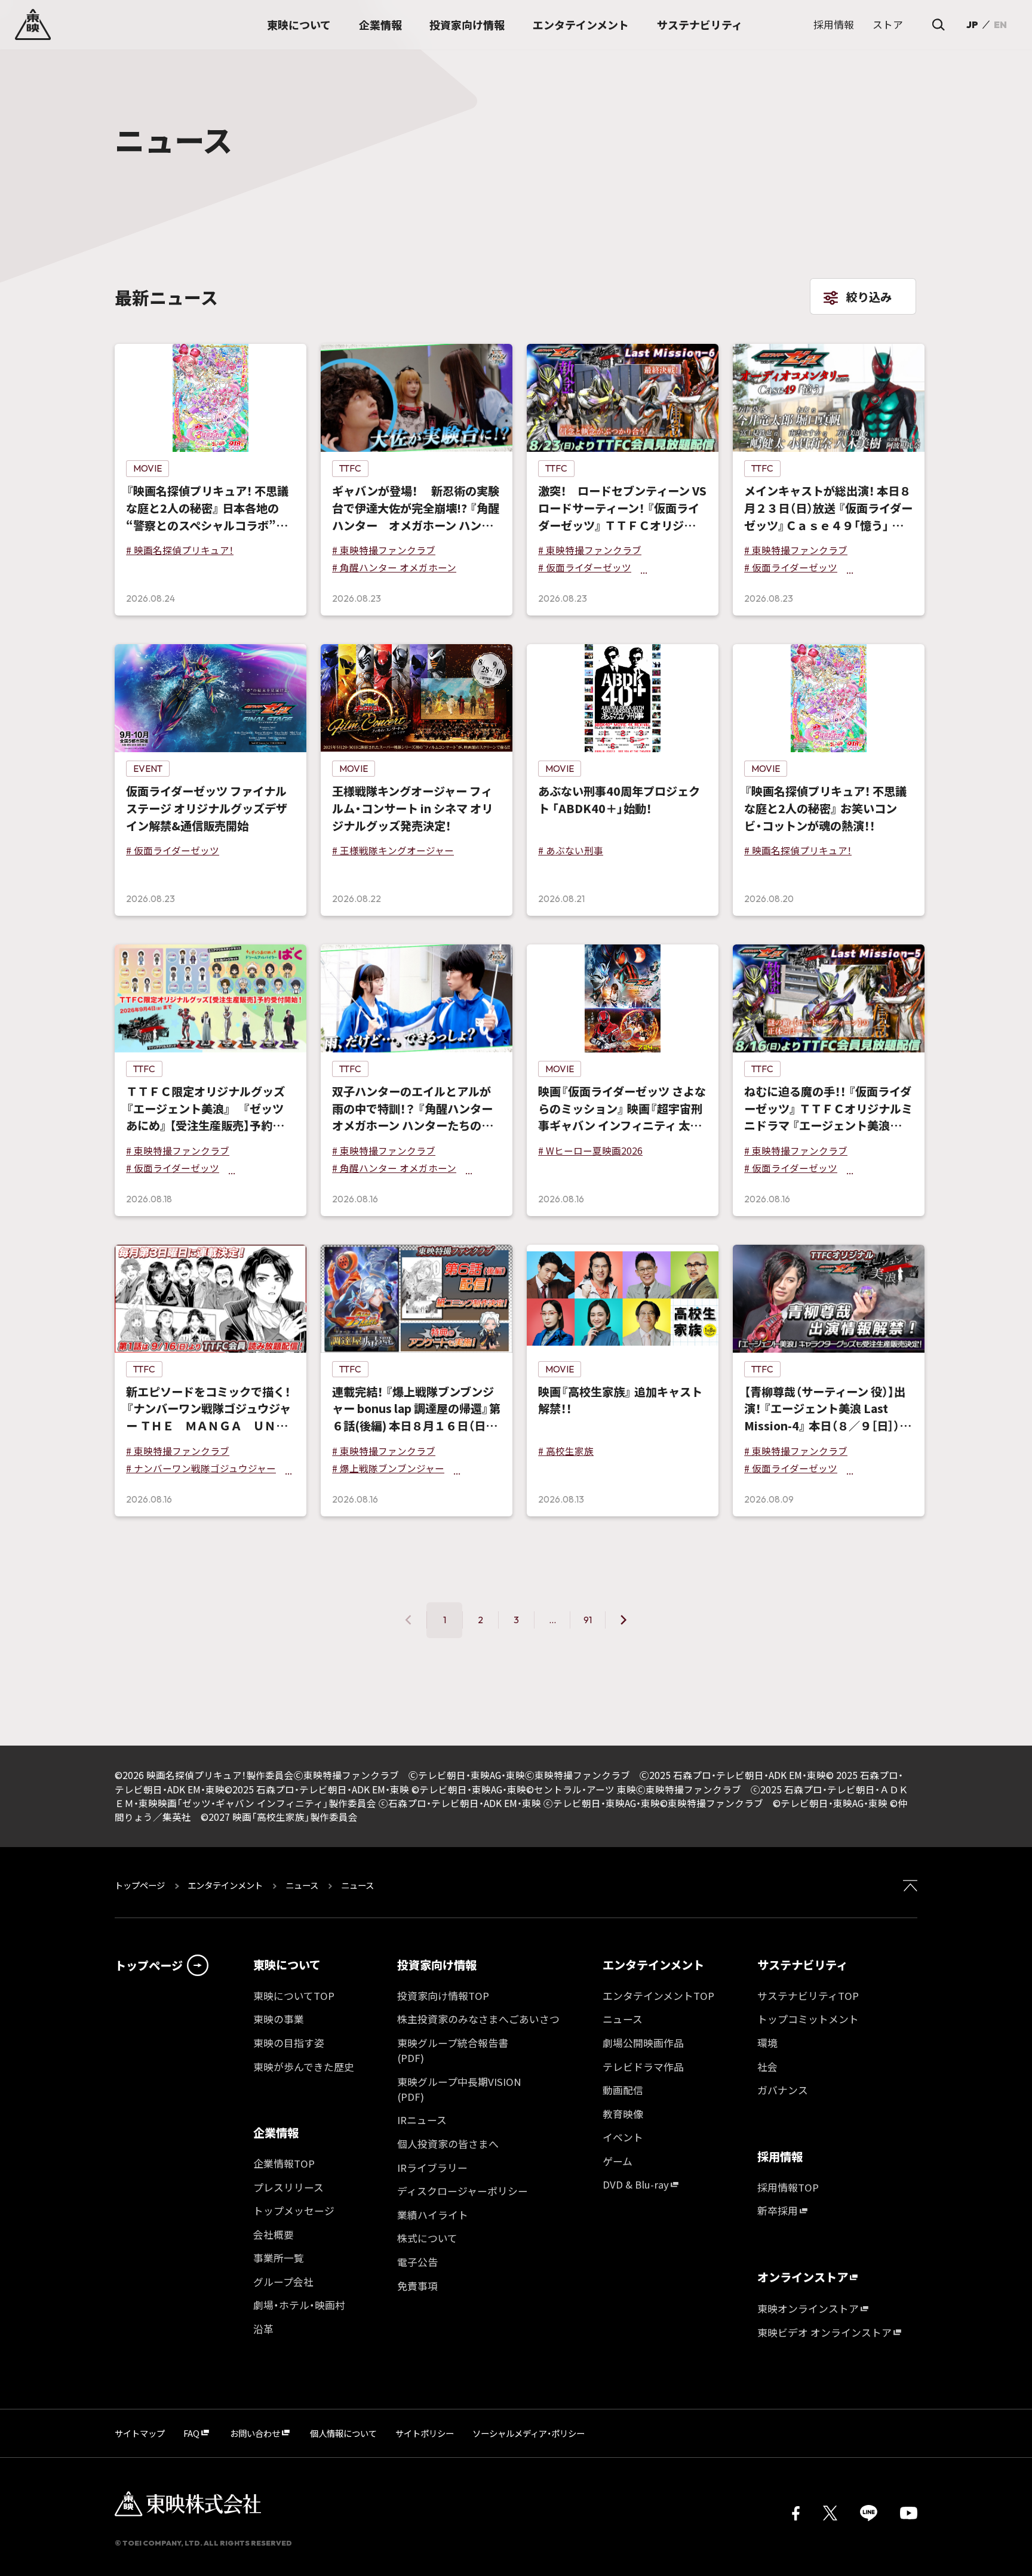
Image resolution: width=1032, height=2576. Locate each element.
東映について (287, 1965)
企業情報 (276, 2132)
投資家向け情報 (437, 1965)
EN (1000, 24)
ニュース (302, 1885)
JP (972, 24)
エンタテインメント (225, 1885)
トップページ (141, 1885)
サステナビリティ (802, 1965)
